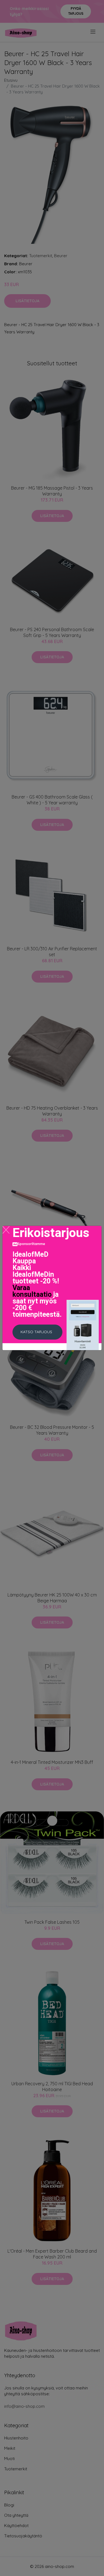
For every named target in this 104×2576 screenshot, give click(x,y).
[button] (37, 1332)
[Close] (6, 1230)
